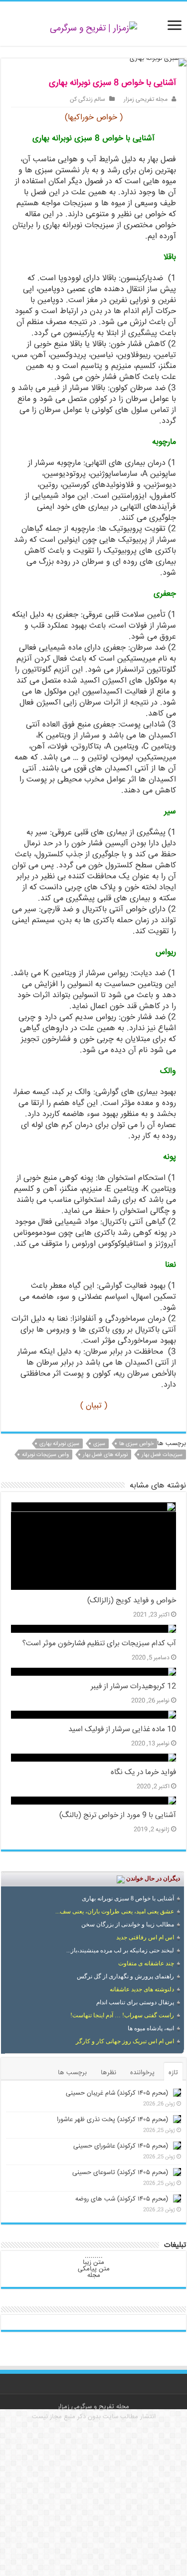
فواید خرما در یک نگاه (143, 1773)
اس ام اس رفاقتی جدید (145, 1937)
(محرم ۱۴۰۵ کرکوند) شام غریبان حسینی (117, 2093)
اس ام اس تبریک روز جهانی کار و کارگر (125, 2041)
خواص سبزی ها (136, 1444)
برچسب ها (72, 2073)
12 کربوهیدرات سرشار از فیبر (133, 1687)
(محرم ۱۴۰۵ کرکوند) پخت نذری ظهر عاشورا (112, 2120)
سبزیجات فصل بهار (162, 1455)
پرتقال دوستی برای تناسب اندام (135, 2002)
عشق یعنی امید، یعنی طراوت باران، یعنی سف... (115, 1911)
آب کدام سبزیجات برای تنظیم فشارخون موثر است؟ (99, 1644)
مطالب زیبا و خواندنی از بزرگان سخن (128, 1924)
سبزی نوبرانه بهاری (59, 1444)
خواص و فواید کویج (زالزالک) (132, 1601)
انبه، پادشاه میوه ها (151, 2028)
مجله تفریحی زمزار (146, 100)
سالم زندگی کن (88, 100)
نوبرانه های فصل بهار (105, 1455)
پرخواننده (142, 2073)
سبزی (99, 1444)
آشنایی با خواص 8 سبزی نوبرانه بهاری (128, 1898)
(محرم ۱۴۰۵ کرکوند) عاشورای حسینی (121, 2146)
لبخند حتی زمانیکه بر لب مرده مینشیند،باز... (120, 1950)
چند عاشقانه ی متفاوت (146, 1963)
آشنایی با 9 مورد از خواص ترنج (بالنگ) (118, 1816)
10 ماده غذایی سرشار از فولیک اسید (122, 1730)
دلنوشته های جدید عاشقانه (142, 1989)
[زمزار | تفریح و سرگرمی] (93, 29)
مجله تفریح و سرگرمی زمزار (93, 2407)
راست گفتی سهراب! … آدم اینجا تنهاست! (122, 2015)
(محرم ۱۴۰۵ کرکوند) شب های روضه (122, 2199)
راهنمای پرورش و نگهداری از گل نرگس (125, 1976)
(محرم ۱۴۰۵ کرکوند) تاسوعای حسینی (120, 2173)
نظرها (108, 2073)
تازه (173, 2073)
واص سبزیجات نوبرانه (45, 1455)
